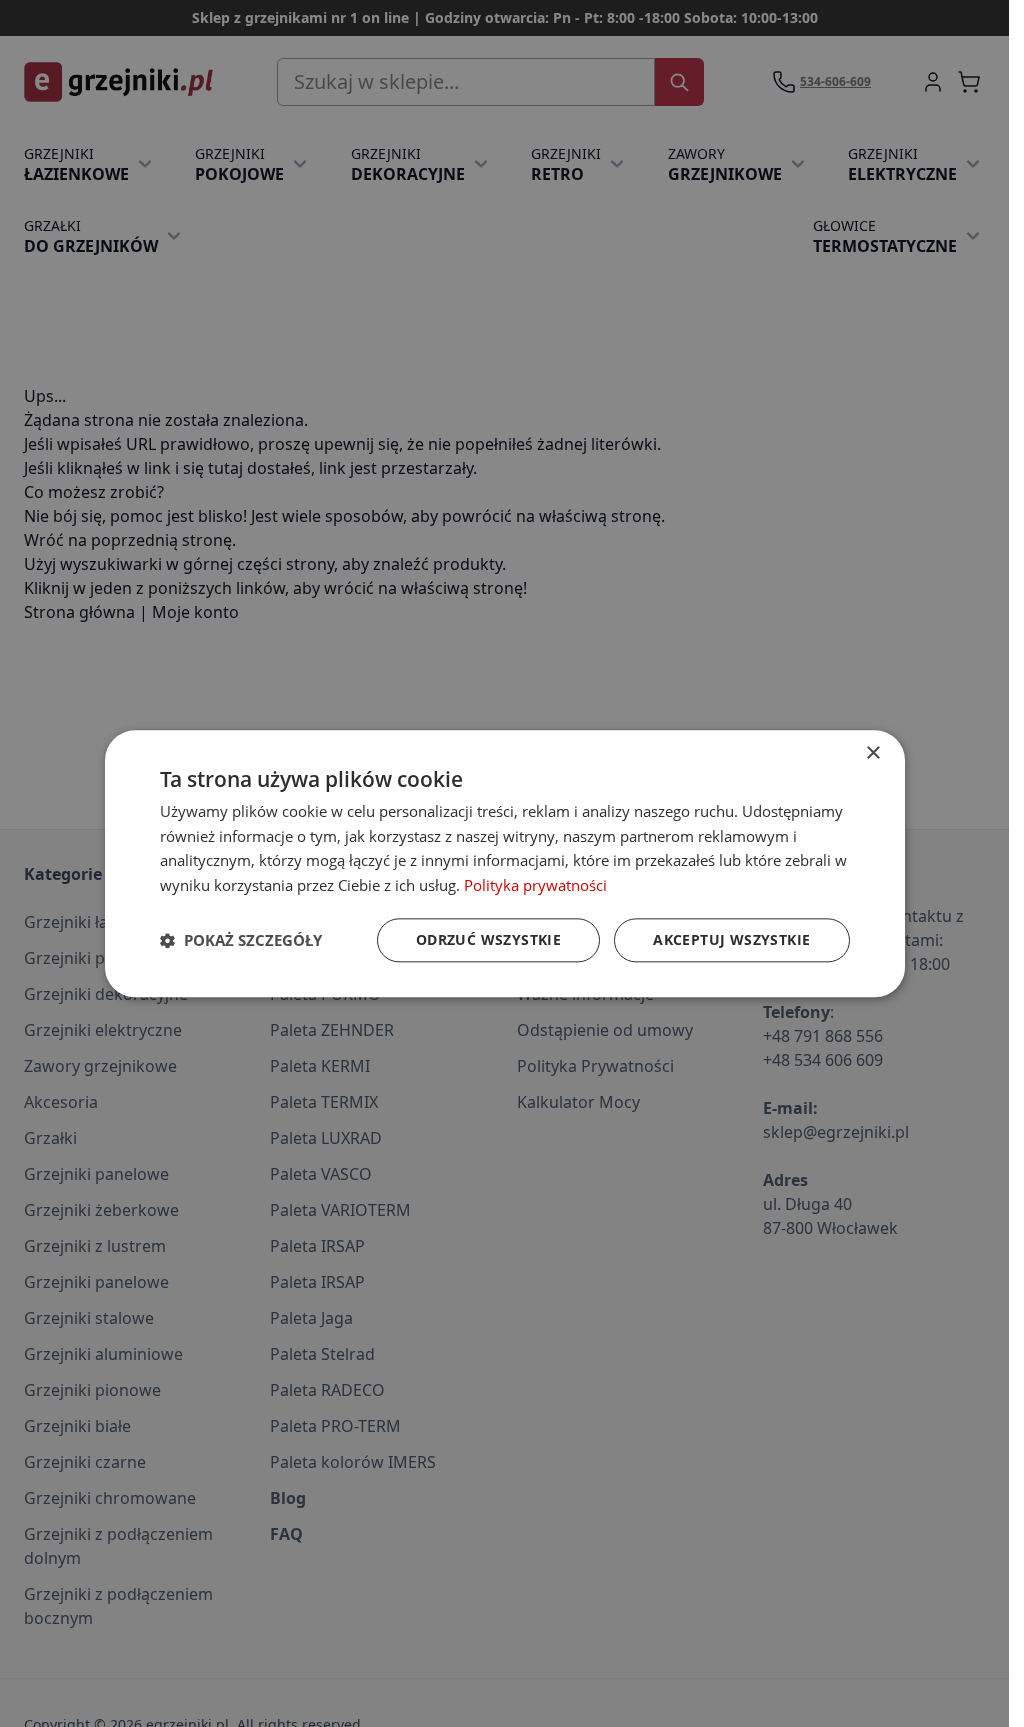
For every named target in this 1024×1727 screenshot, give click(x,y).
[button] (241, 940)
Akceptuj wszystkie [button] (731, 939)
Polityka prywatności (535, 885)
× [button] (872, 753)
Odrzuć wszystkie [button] (488, 939)
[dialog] (505, 863)
